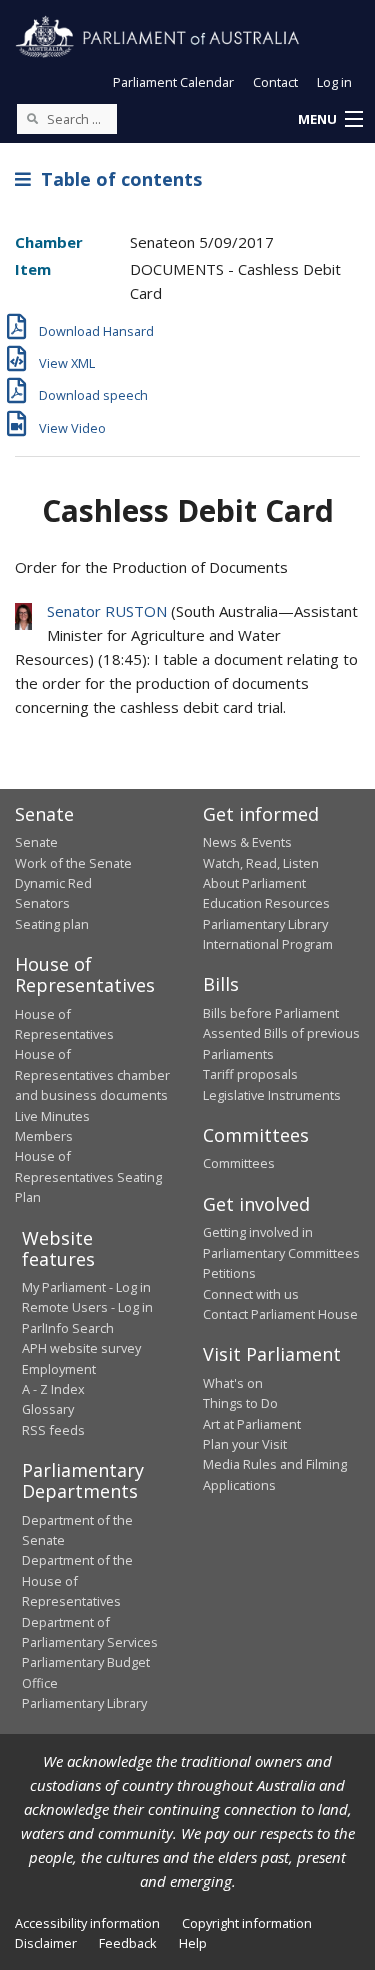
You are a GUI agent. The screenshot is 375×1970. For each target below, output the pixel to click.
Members (44, 1136)
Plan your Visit (245, 1444)
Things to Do (240, 1403)
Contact (275, 82)
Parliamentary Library (265, 924)
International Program (268, 944)
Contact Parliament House (280, 1314)
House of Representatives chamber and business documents (92, 1074)
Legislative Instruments (272, 1095)
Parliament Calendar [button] (173, 82)
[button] (330, 120)
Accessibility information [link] (87, 1923)
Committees (239, 1163)
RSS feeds (53, 1430)
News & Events (247, 842)
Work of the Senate (73, 863)
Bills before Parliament (271, 1013)
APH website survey (81, 1348)
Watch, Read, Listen (261, 863)
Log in (334, 82)
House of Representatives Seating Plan (88, 1176)
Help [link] (193, 1943)
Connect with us (251, 1294)
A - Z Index (53, 1389)
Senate (36, 842)
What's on (233, 1383)
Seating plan (52, 924)
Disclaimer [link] (46, 1943)
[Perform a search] (32, 118)
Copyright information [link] (247, 1923)
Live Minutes (52, 1116)
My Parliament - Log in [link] (86, 1287)
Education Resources (266, 903)
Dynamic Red (53, 883)
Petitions (229, 1273)
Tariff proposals (250, 1074)
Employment (59, 1369)
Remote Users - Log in (87, 1307)
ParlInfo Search (68, 1328)
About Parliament (254, 883)
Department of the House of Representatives (77, 1580)
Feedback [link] (128, 1943)
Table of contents (116, 179)
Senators (42, 903)
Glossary (48, 1409)
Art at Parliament (252, 1424)
